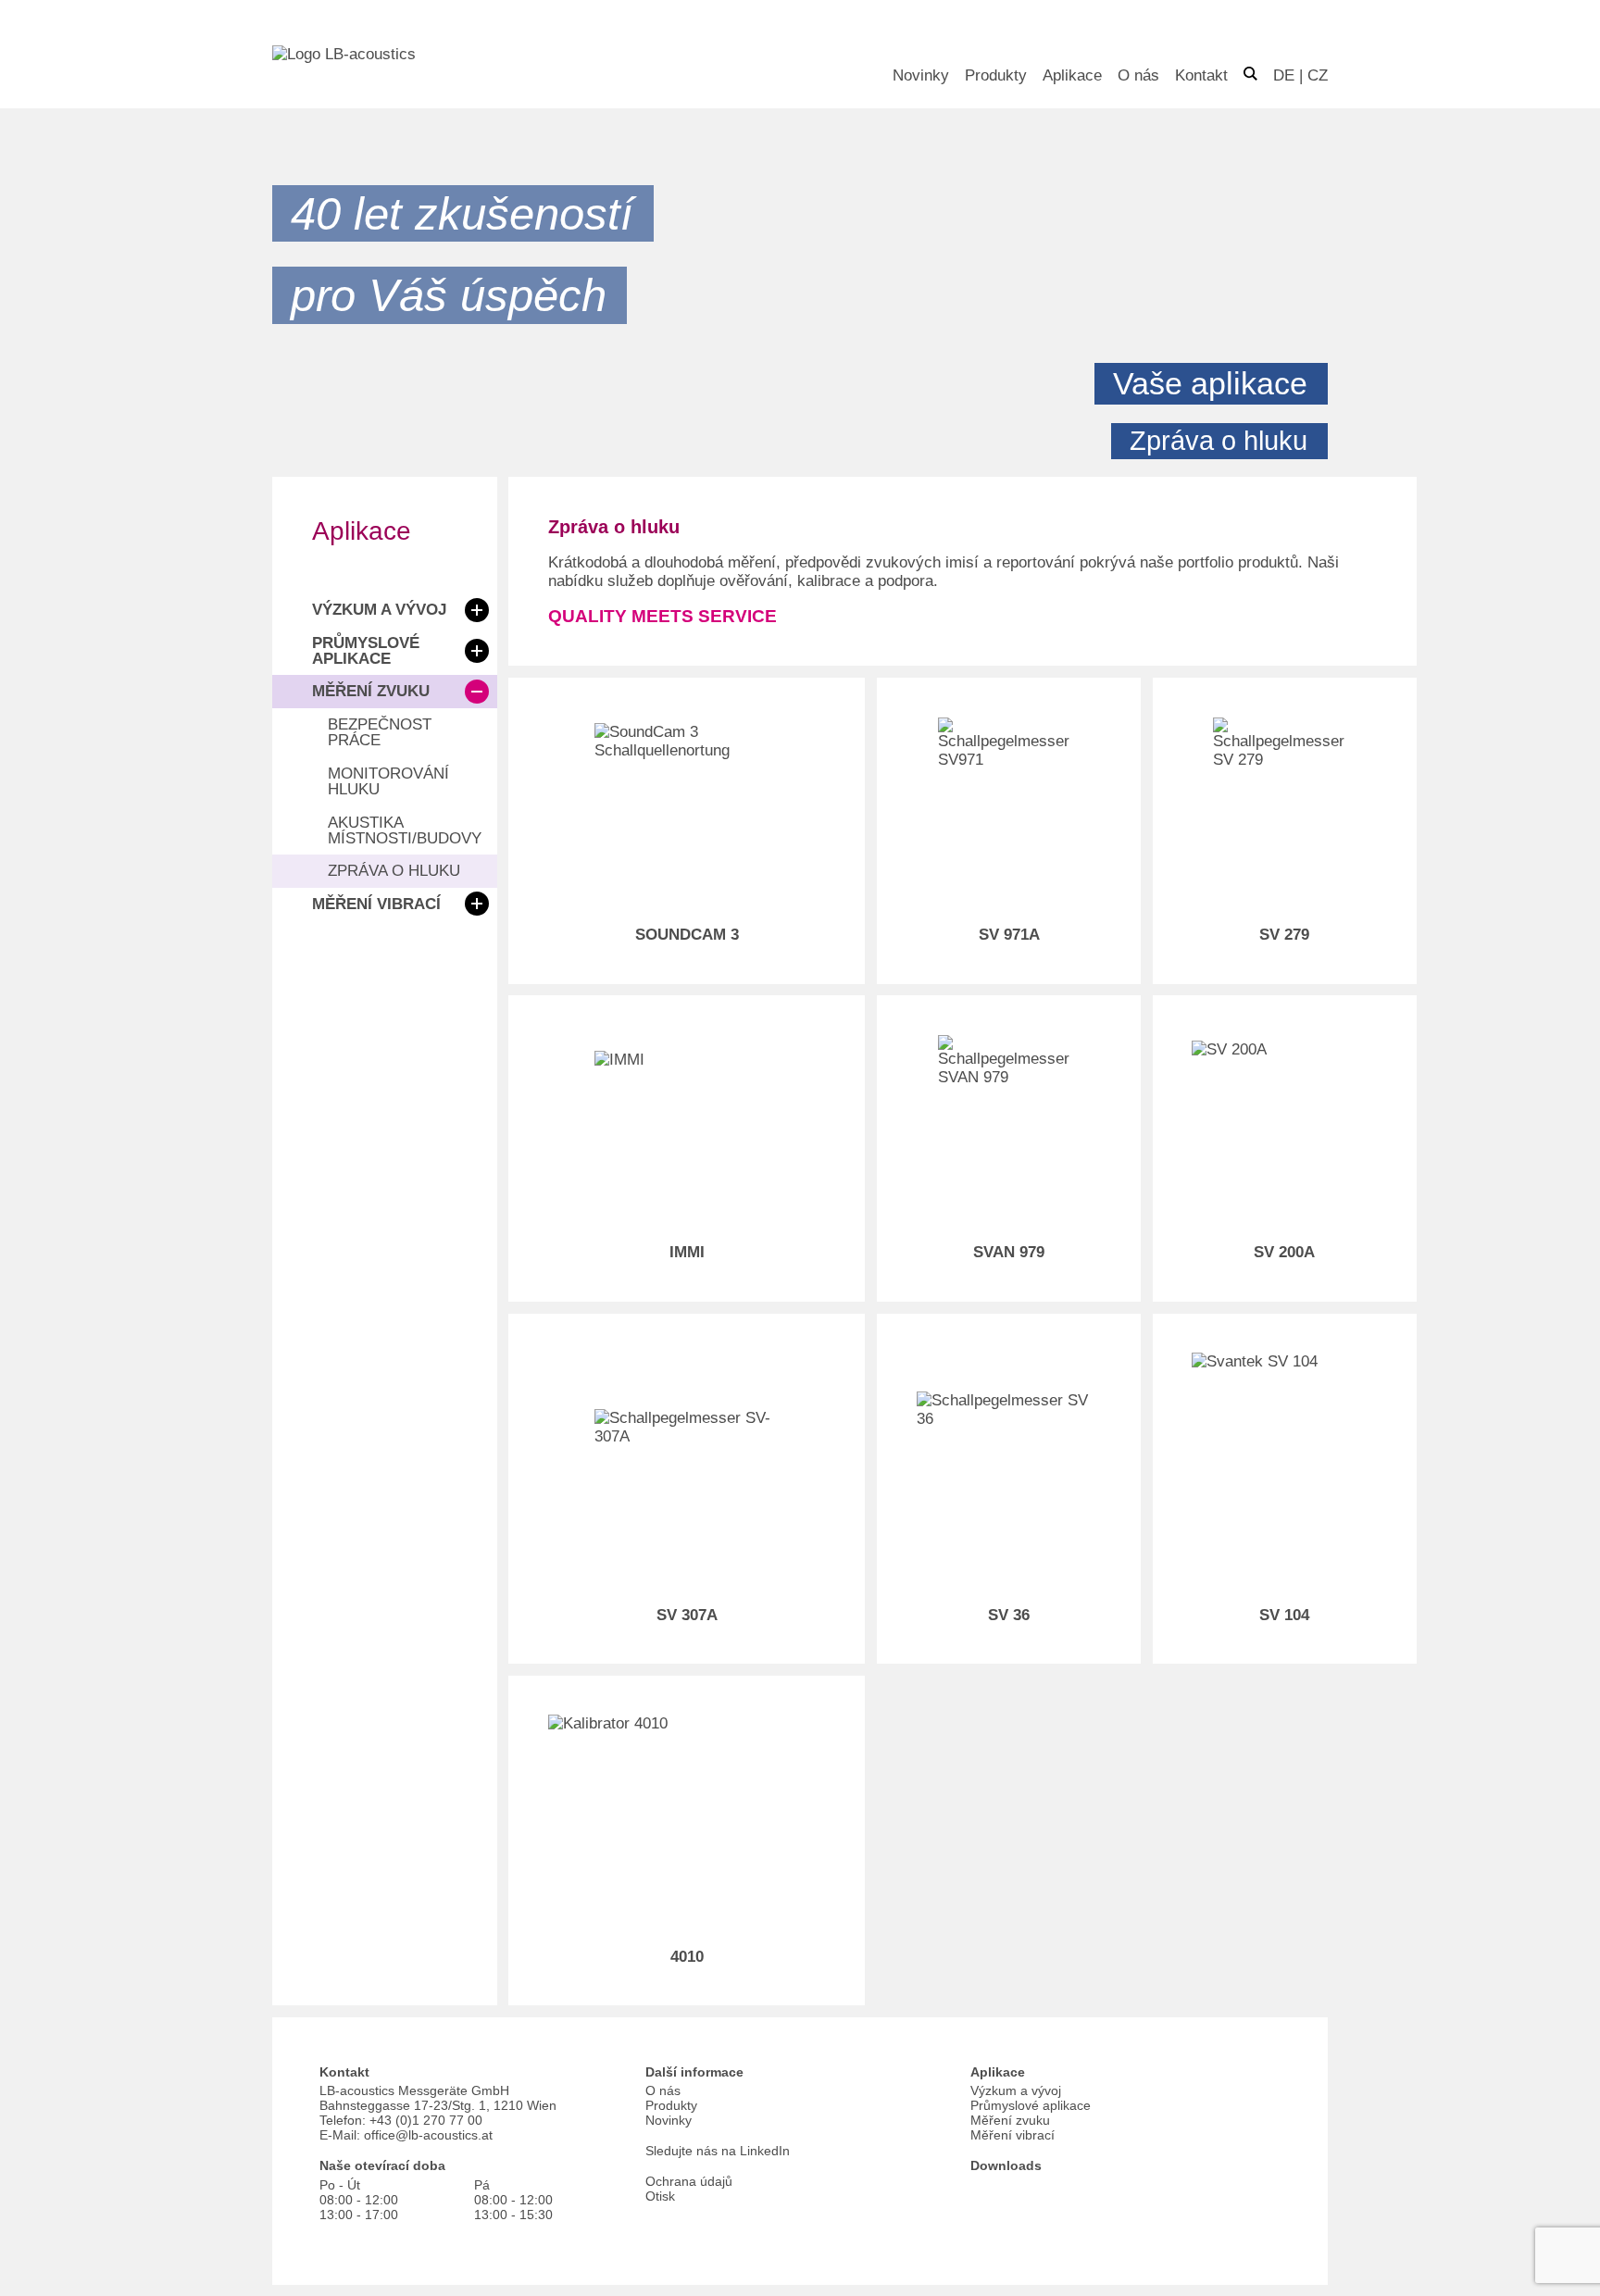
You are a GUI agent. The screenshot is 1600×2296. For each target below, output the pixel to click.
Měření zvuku (371, 691)
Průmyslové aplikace (366, 651)
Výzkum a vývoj (379, 610)
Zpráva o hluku (394, 871)
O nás (1138, 75)
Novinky (921, 75)
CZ (1318, 75)
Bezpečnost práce (380, 732)
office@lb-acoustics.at (428, 2135)
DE (1284, 75)
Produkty (996, 75)
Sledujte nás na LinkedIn (718, 2151)
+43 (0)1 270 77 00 (426, 2120)
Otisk (660, 2196)
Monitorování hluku (388, 781)
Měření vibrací (376, 904)
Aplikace (1072, 75)
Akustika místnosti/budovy (405, 830)
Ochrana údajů (689, 2181)
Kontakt (1201, 75)
